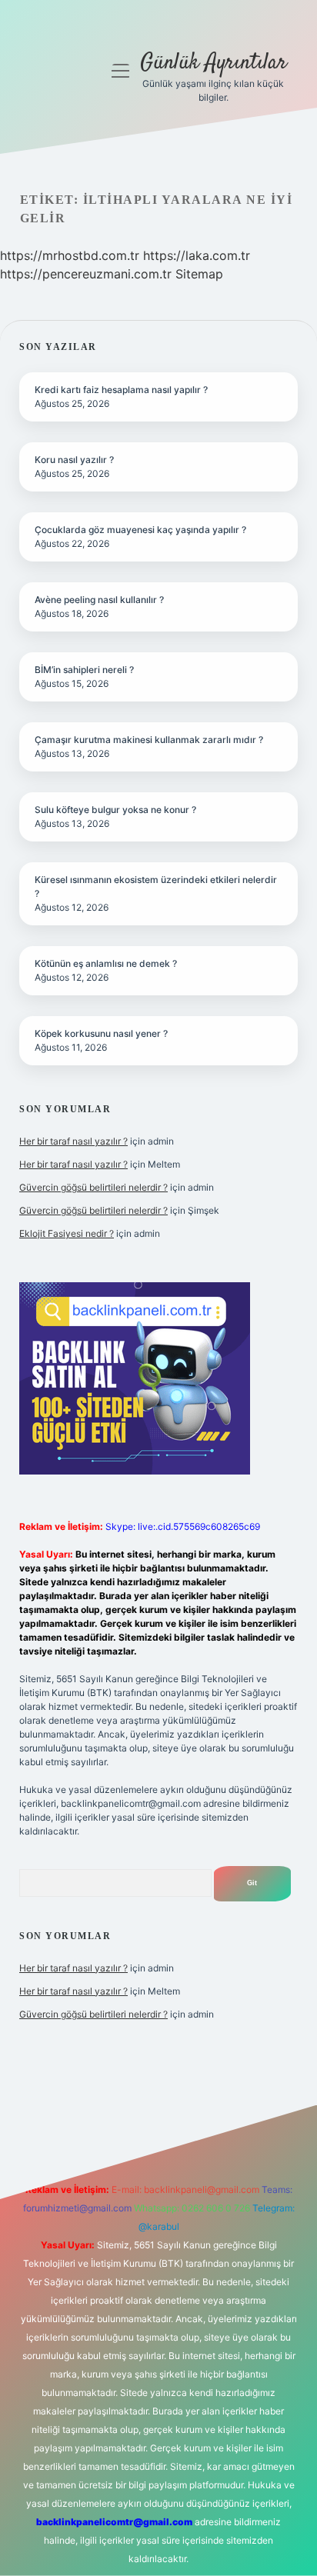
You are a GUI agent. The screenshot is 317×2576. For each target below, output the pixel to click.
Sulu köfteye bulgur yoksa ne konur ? (115, 810)
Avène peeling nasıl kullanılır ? (99, 600)
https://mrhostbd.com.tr (70, 255)
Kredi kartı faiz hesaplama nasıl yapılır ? (121, 390)
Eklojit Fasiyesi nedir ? (67, 1233)
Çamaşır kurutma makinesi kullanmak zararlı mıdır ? (149, 740)
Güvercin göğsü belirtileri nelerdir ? (93, 1187)
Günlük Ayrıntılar (214, 63)
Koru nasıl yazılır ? (74, 460)
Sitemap (199, 274)
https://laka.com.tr (197, 255)
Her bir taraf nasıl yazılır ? (73, 1141)
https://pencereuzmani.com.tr (86, 274)
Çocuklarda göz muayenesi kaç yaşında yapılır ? (140, 530)
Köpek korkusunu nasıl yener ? (101, 1033)
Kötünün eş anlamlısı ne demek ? (106, 963)
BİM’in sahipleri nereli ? (84, 670)
